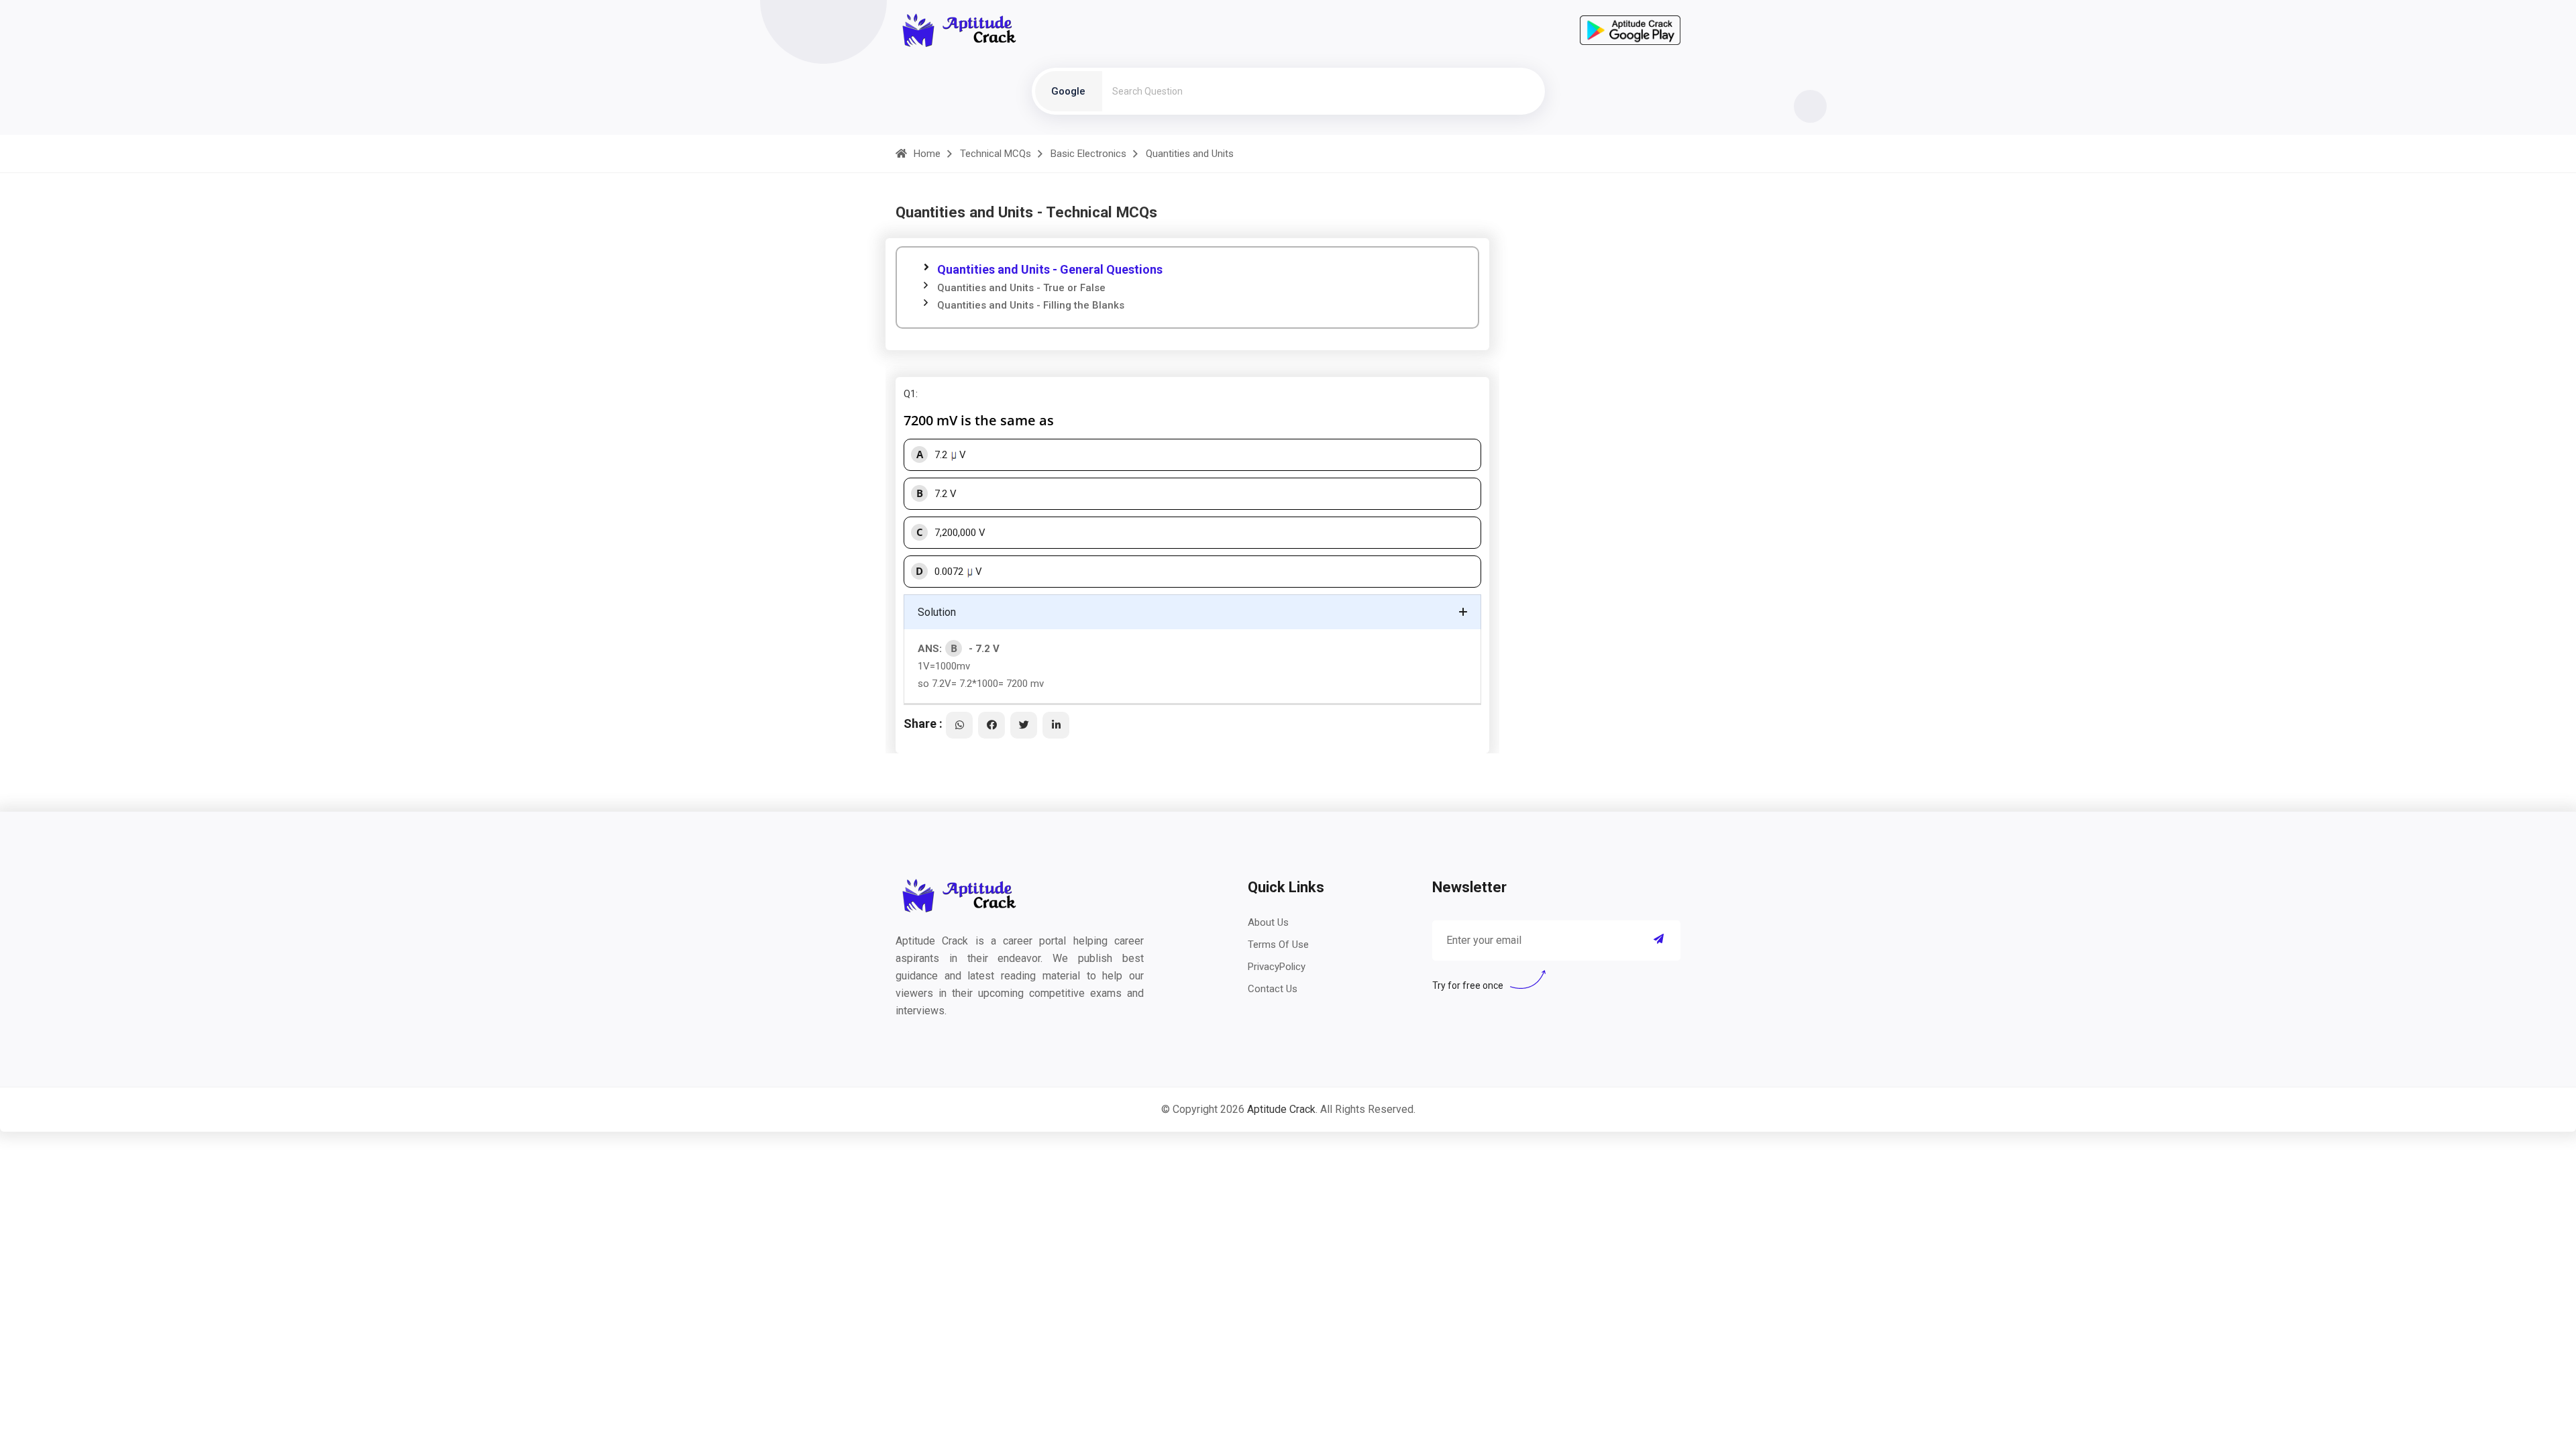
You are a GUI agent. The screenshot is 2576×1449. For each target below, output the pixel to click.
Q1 (910, 394)
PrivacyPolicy (1277, 967)
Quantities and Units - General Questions (1050, 269)
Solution (937, 612)
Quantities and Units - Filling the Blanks (1031, 305)
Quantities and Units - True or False (1021, 288)
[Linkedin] (1056, 725)
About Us (1268, 922)
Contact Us (1273, 989)
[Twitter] (1024, 725)
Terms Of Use (1278, 945)
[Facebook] (991, 725)
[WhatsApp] (959, 725)
